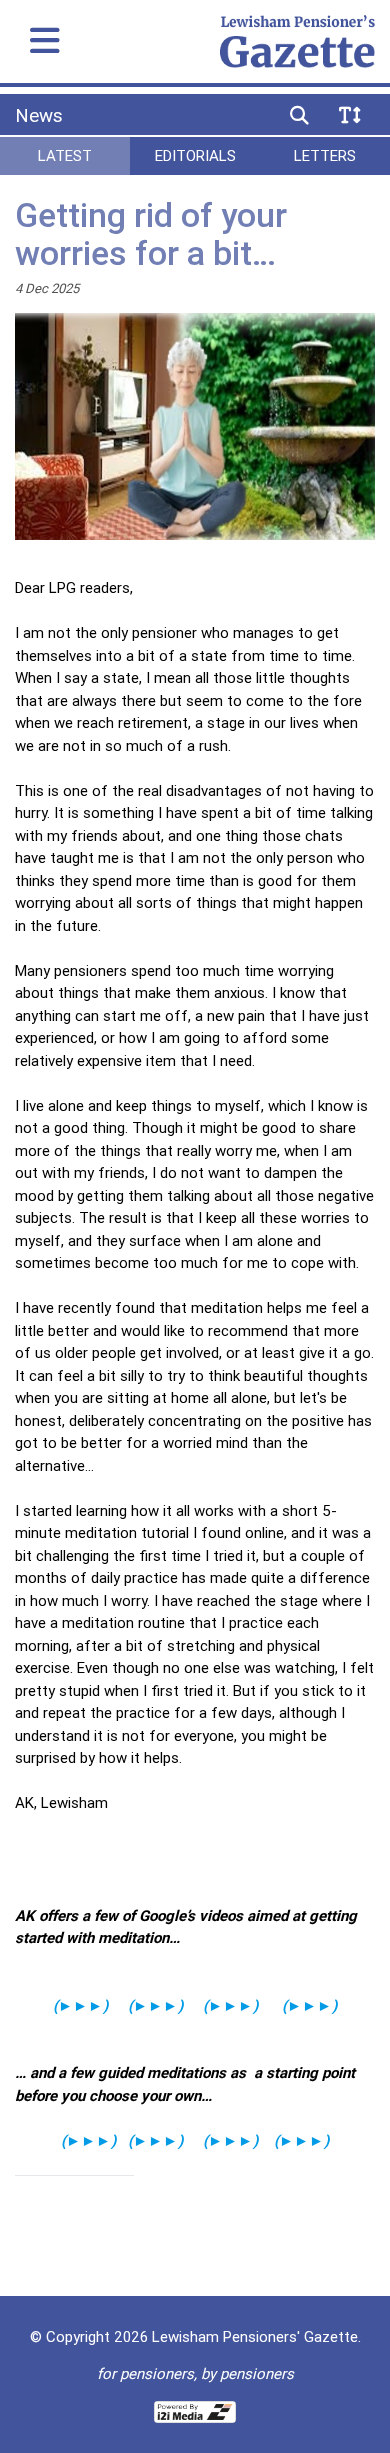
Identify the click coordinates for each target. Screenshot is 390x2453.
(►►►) (230, 2005)
